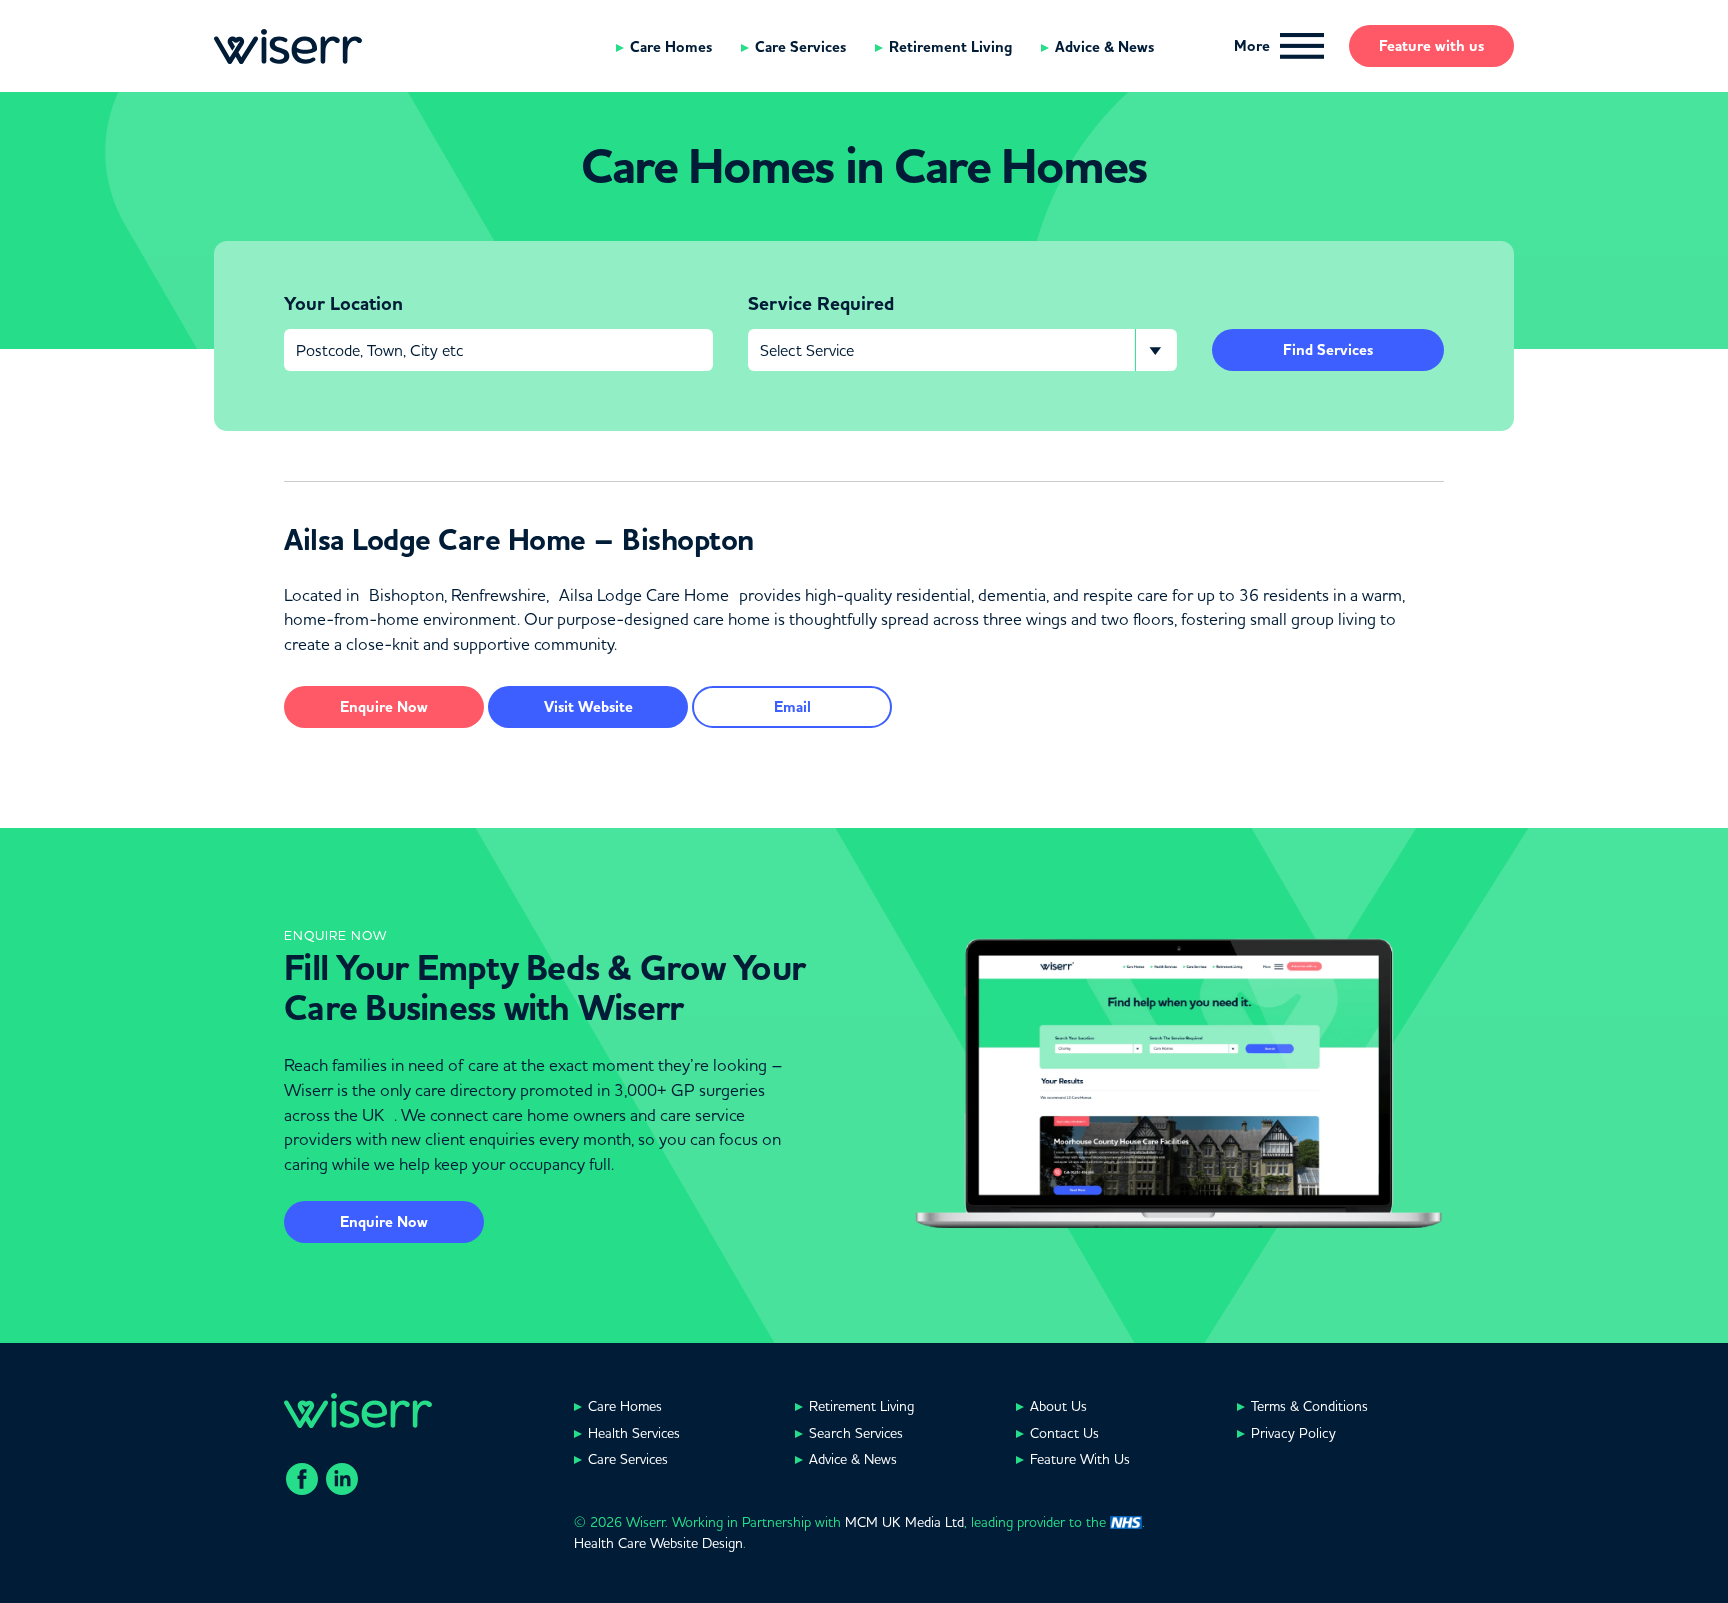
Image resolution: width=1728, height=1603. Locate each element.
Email (792, 707)
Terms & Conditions (1309, 1406)
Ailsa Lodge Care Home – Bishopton (519, 540)
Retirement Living (950, 47)
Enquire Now (384, 1222)
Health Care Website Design (658, 1543)
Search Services (856, 1433)
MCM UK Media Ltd (904, 1522)
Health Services (634, 1433)
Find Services (1328, 350)
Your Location (343, 304)
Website (588, 707)
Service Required (821, 304)
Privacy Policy (1293, 1433)
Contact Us (1064, 1433)
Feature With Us (1080, 1459)
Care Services (800, 47)
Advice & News (1104, 47)
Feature (1431, 46)
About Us (1058, 1406)
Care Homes (671, 47)
